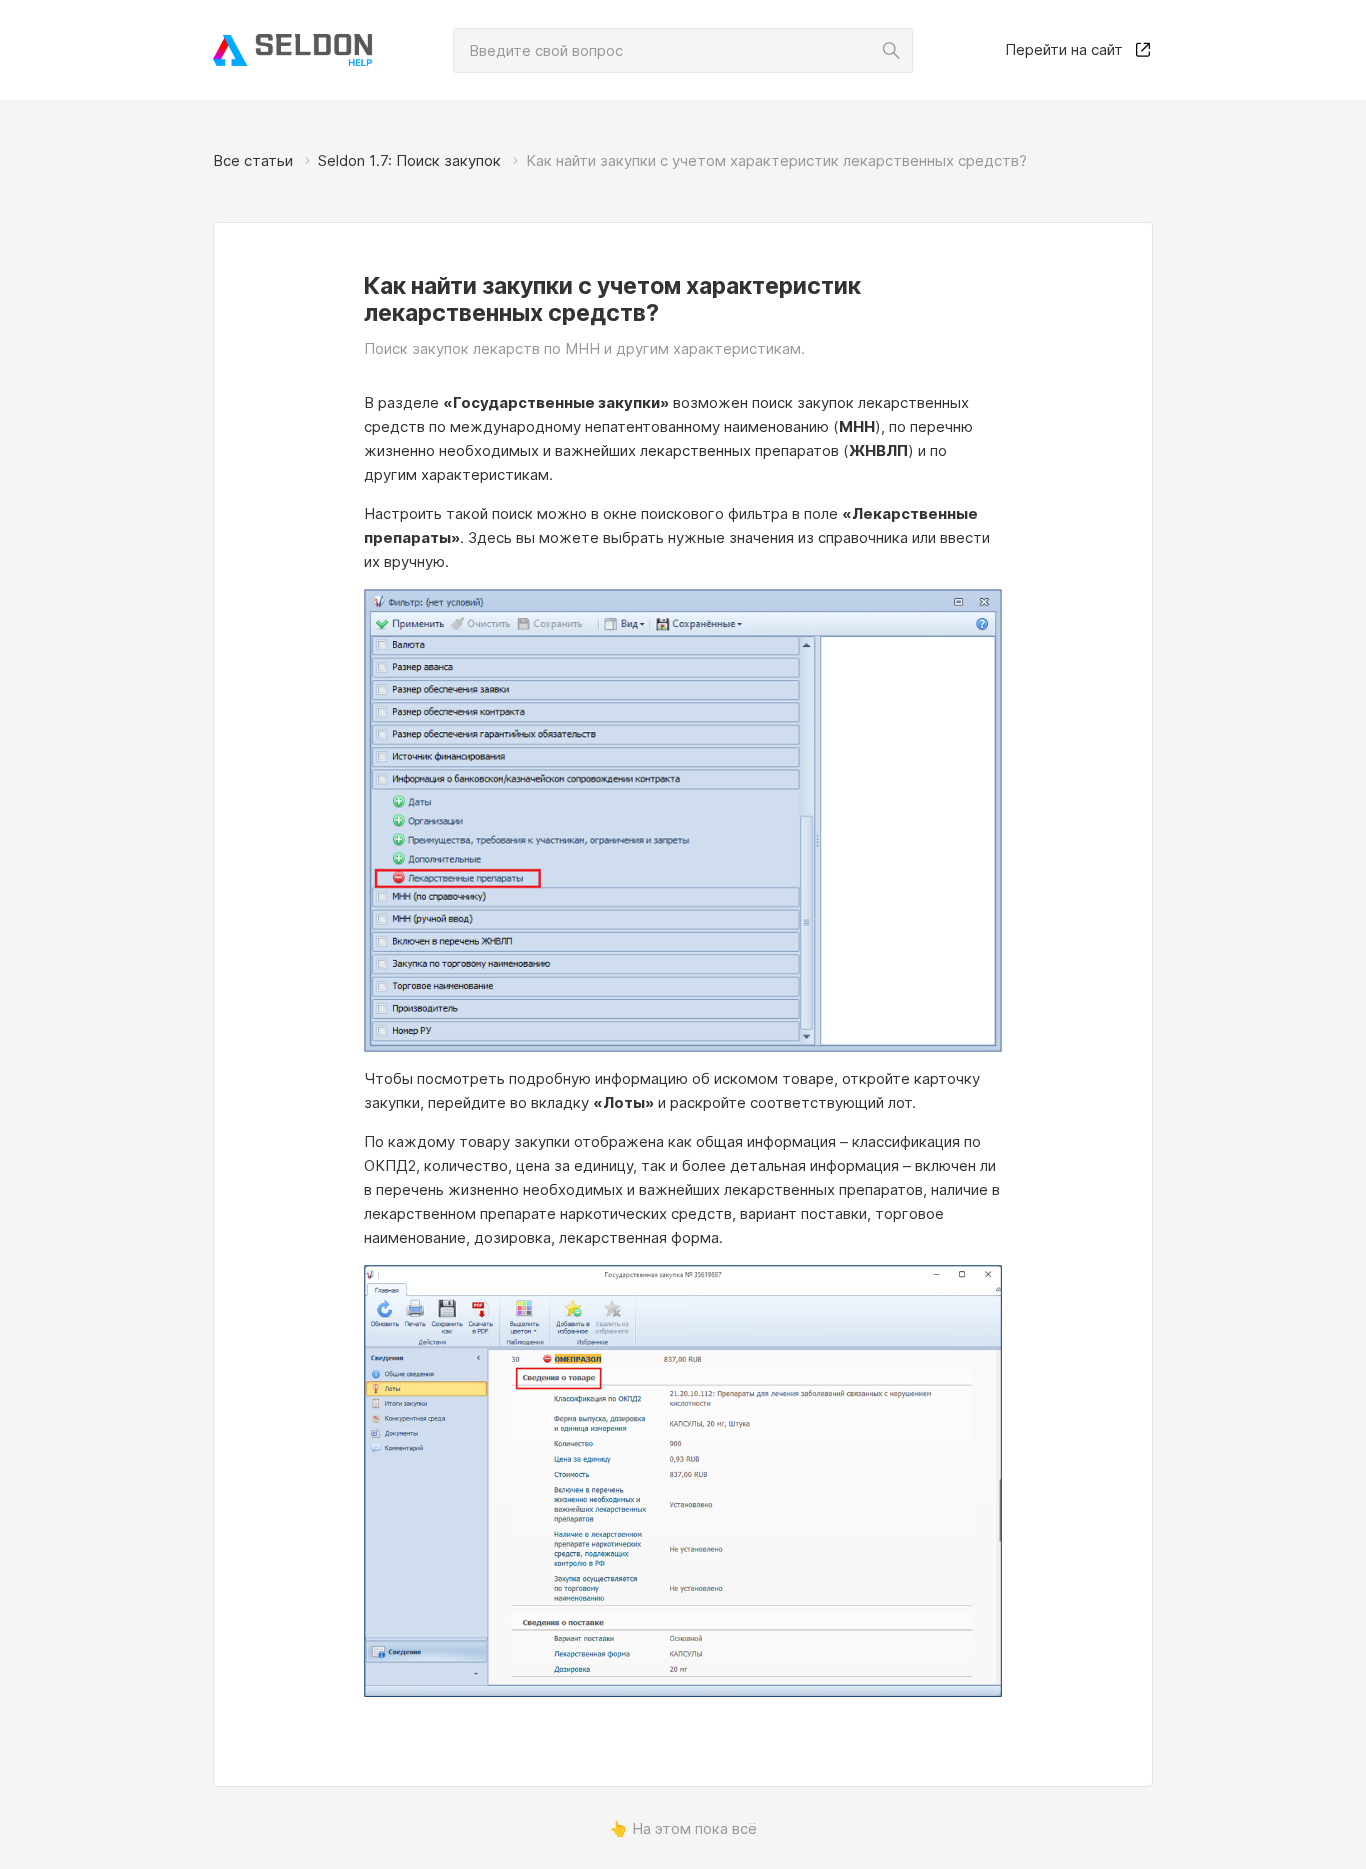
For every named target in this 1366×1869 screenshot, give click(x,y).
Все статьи (253, 160)
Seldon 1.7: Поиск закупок (409, 160)
